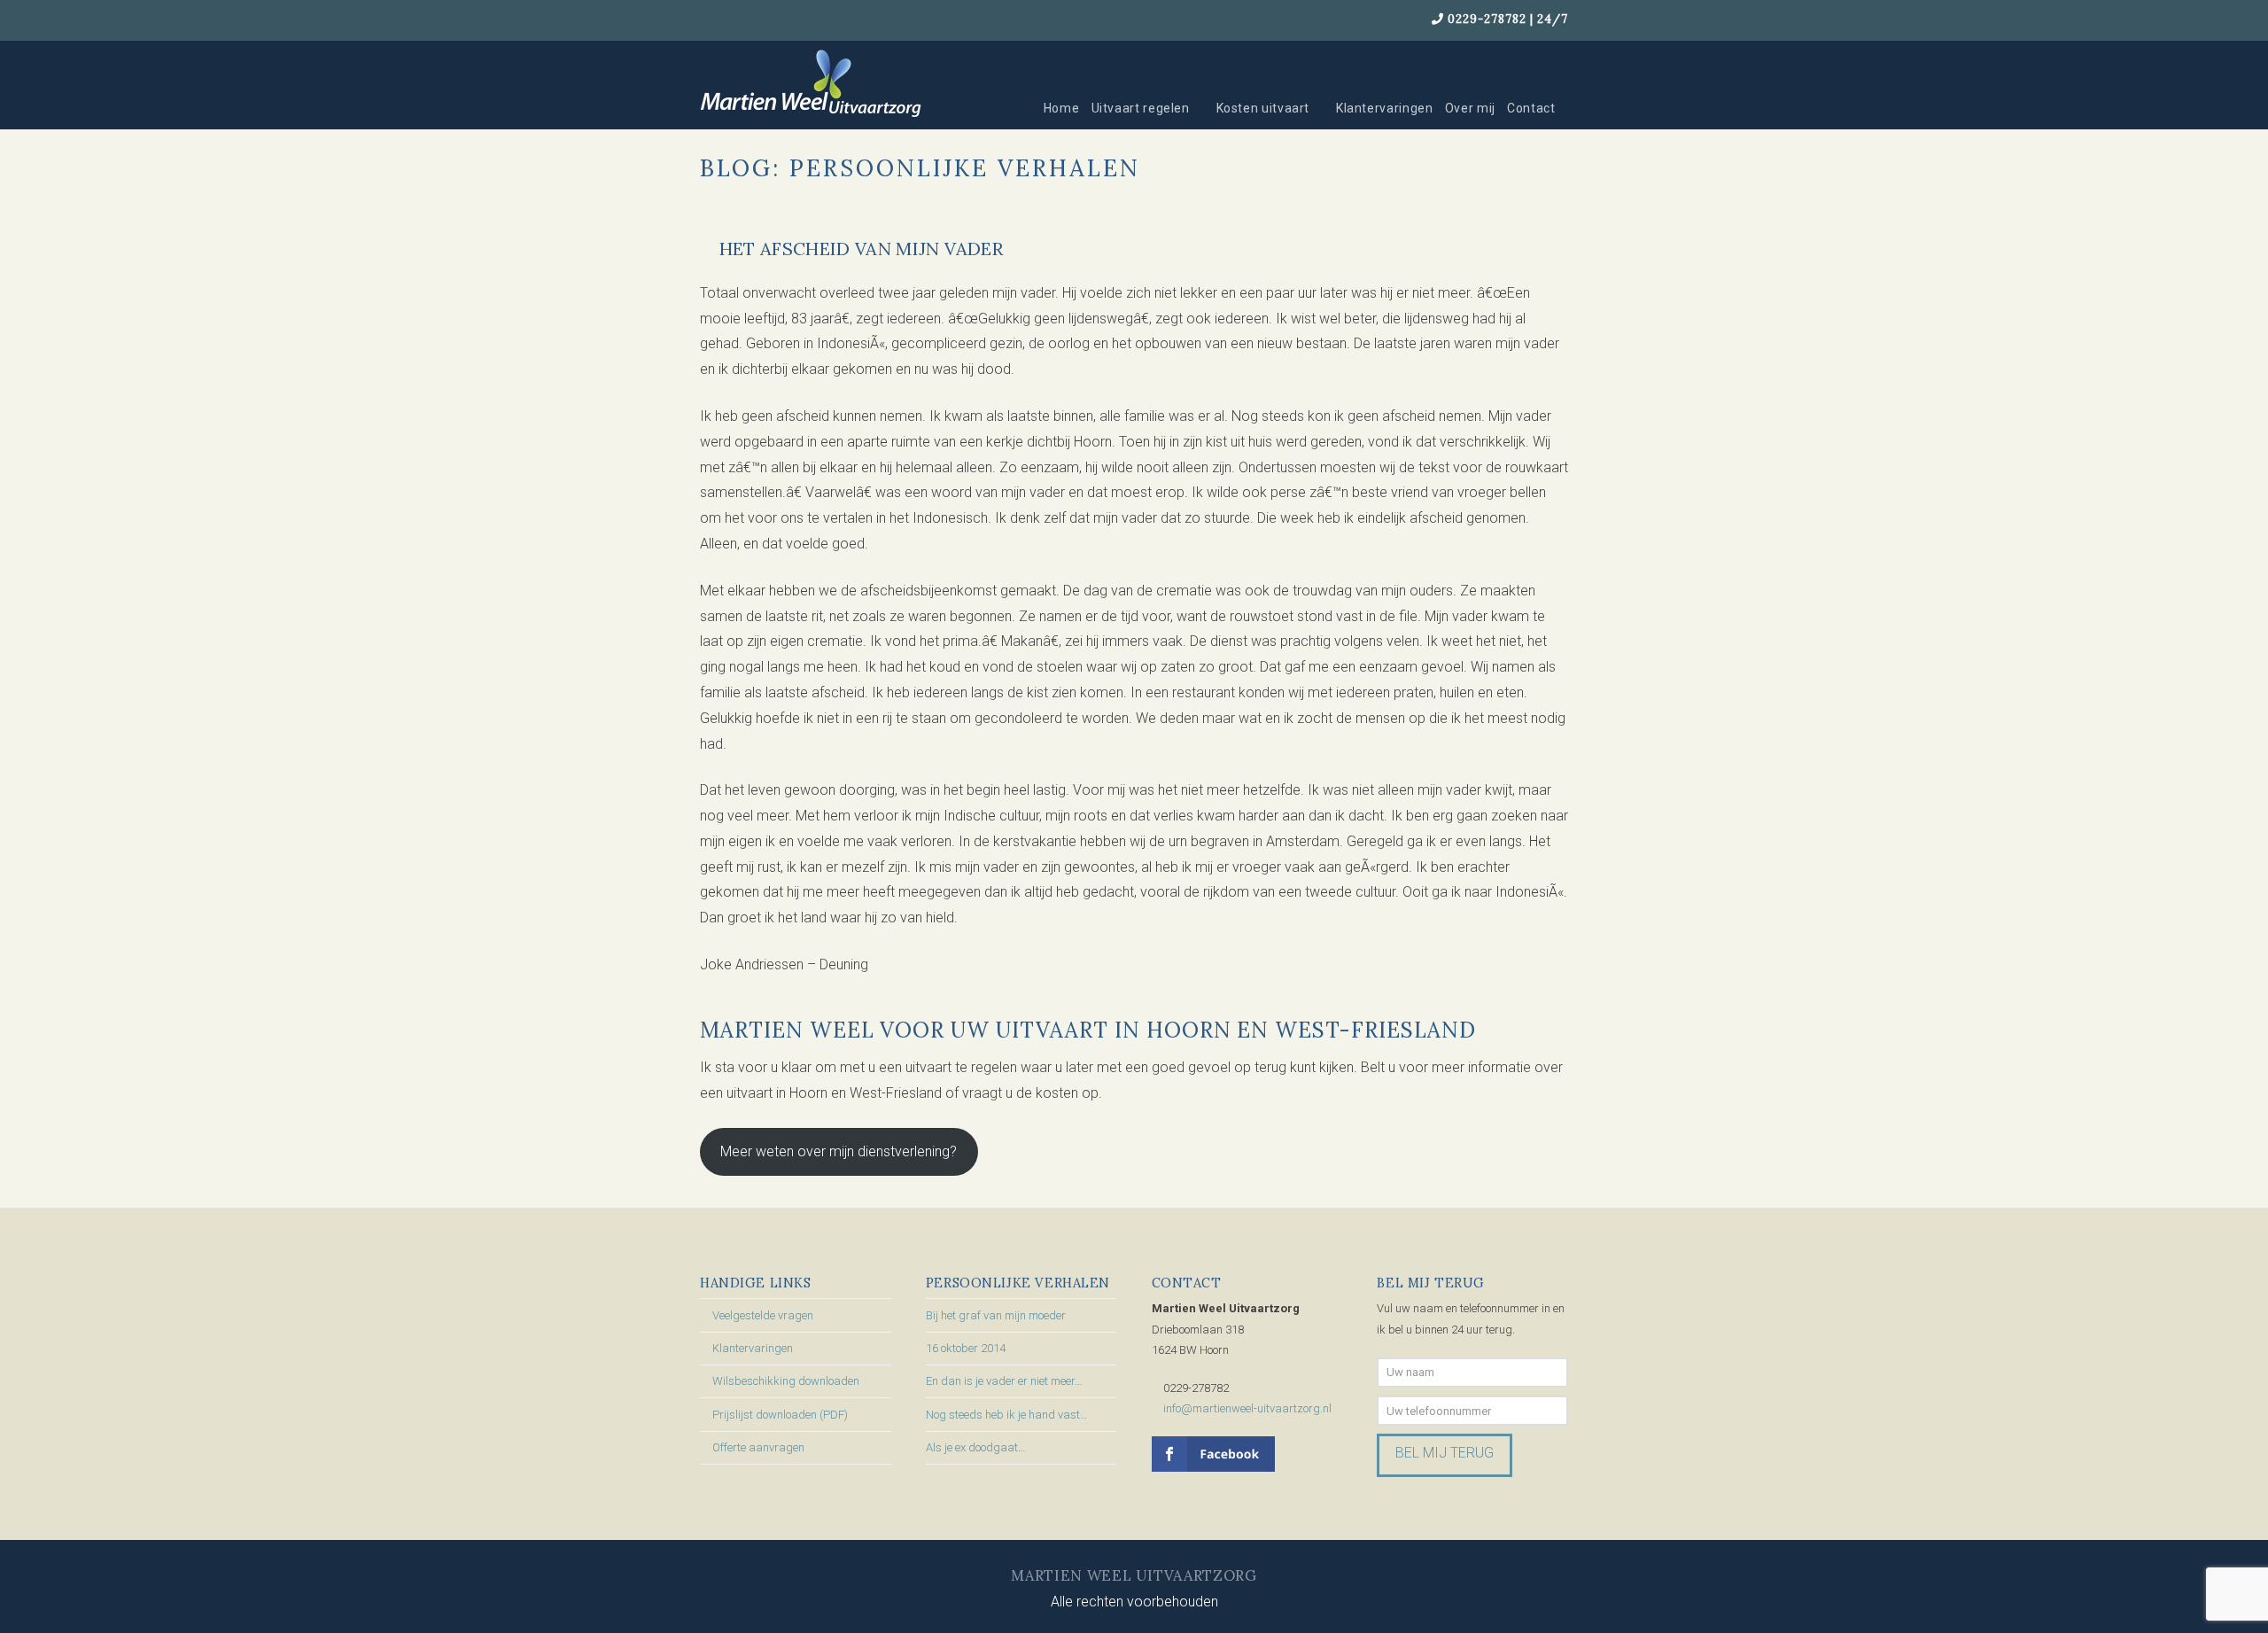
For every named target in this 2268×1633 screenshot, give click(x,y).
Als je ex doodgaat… (975, 1447)
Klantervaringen (753, 1348)
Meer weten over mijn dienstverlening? (839, 1151)
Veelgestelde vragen (763, 1315)
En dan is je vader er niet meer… (1004, 1381)
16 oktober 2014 (966, 1348)
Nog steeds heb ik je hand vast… (1006, 1415)
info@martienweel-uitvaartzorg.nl (1247, 1408)
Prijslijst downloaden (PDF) (780, 1415)
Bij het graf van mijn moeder (996, 1315)
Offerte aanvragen (758, 1447)
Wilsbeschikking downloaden (786, 1381)
